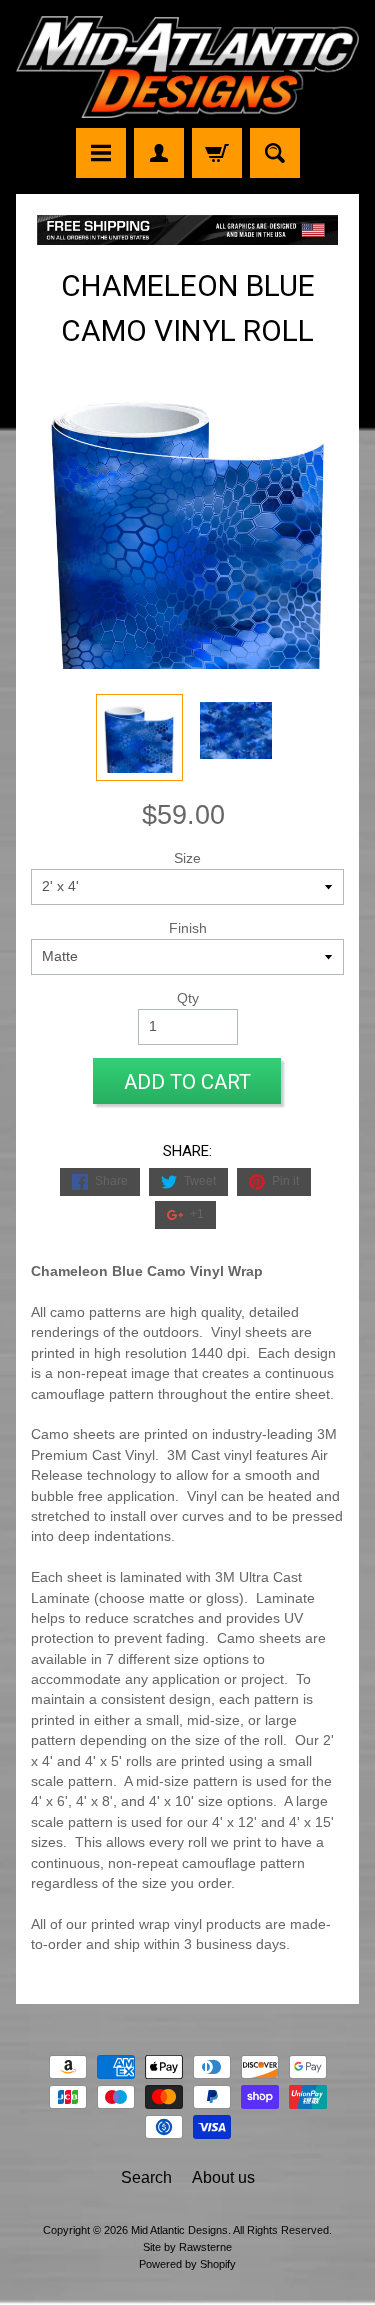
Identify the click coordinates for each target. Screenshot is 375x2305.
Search (146, 2177)
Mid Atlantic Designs (179, 2230)
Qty (188, 998)
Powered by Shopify (187, 2264)
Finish (188, 928)
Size (187, 858)
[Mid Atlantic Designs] (187, 67)
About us (223, 2177)
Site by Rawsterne (187, 2247)
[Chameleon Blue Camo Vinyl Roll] (139, 737)
